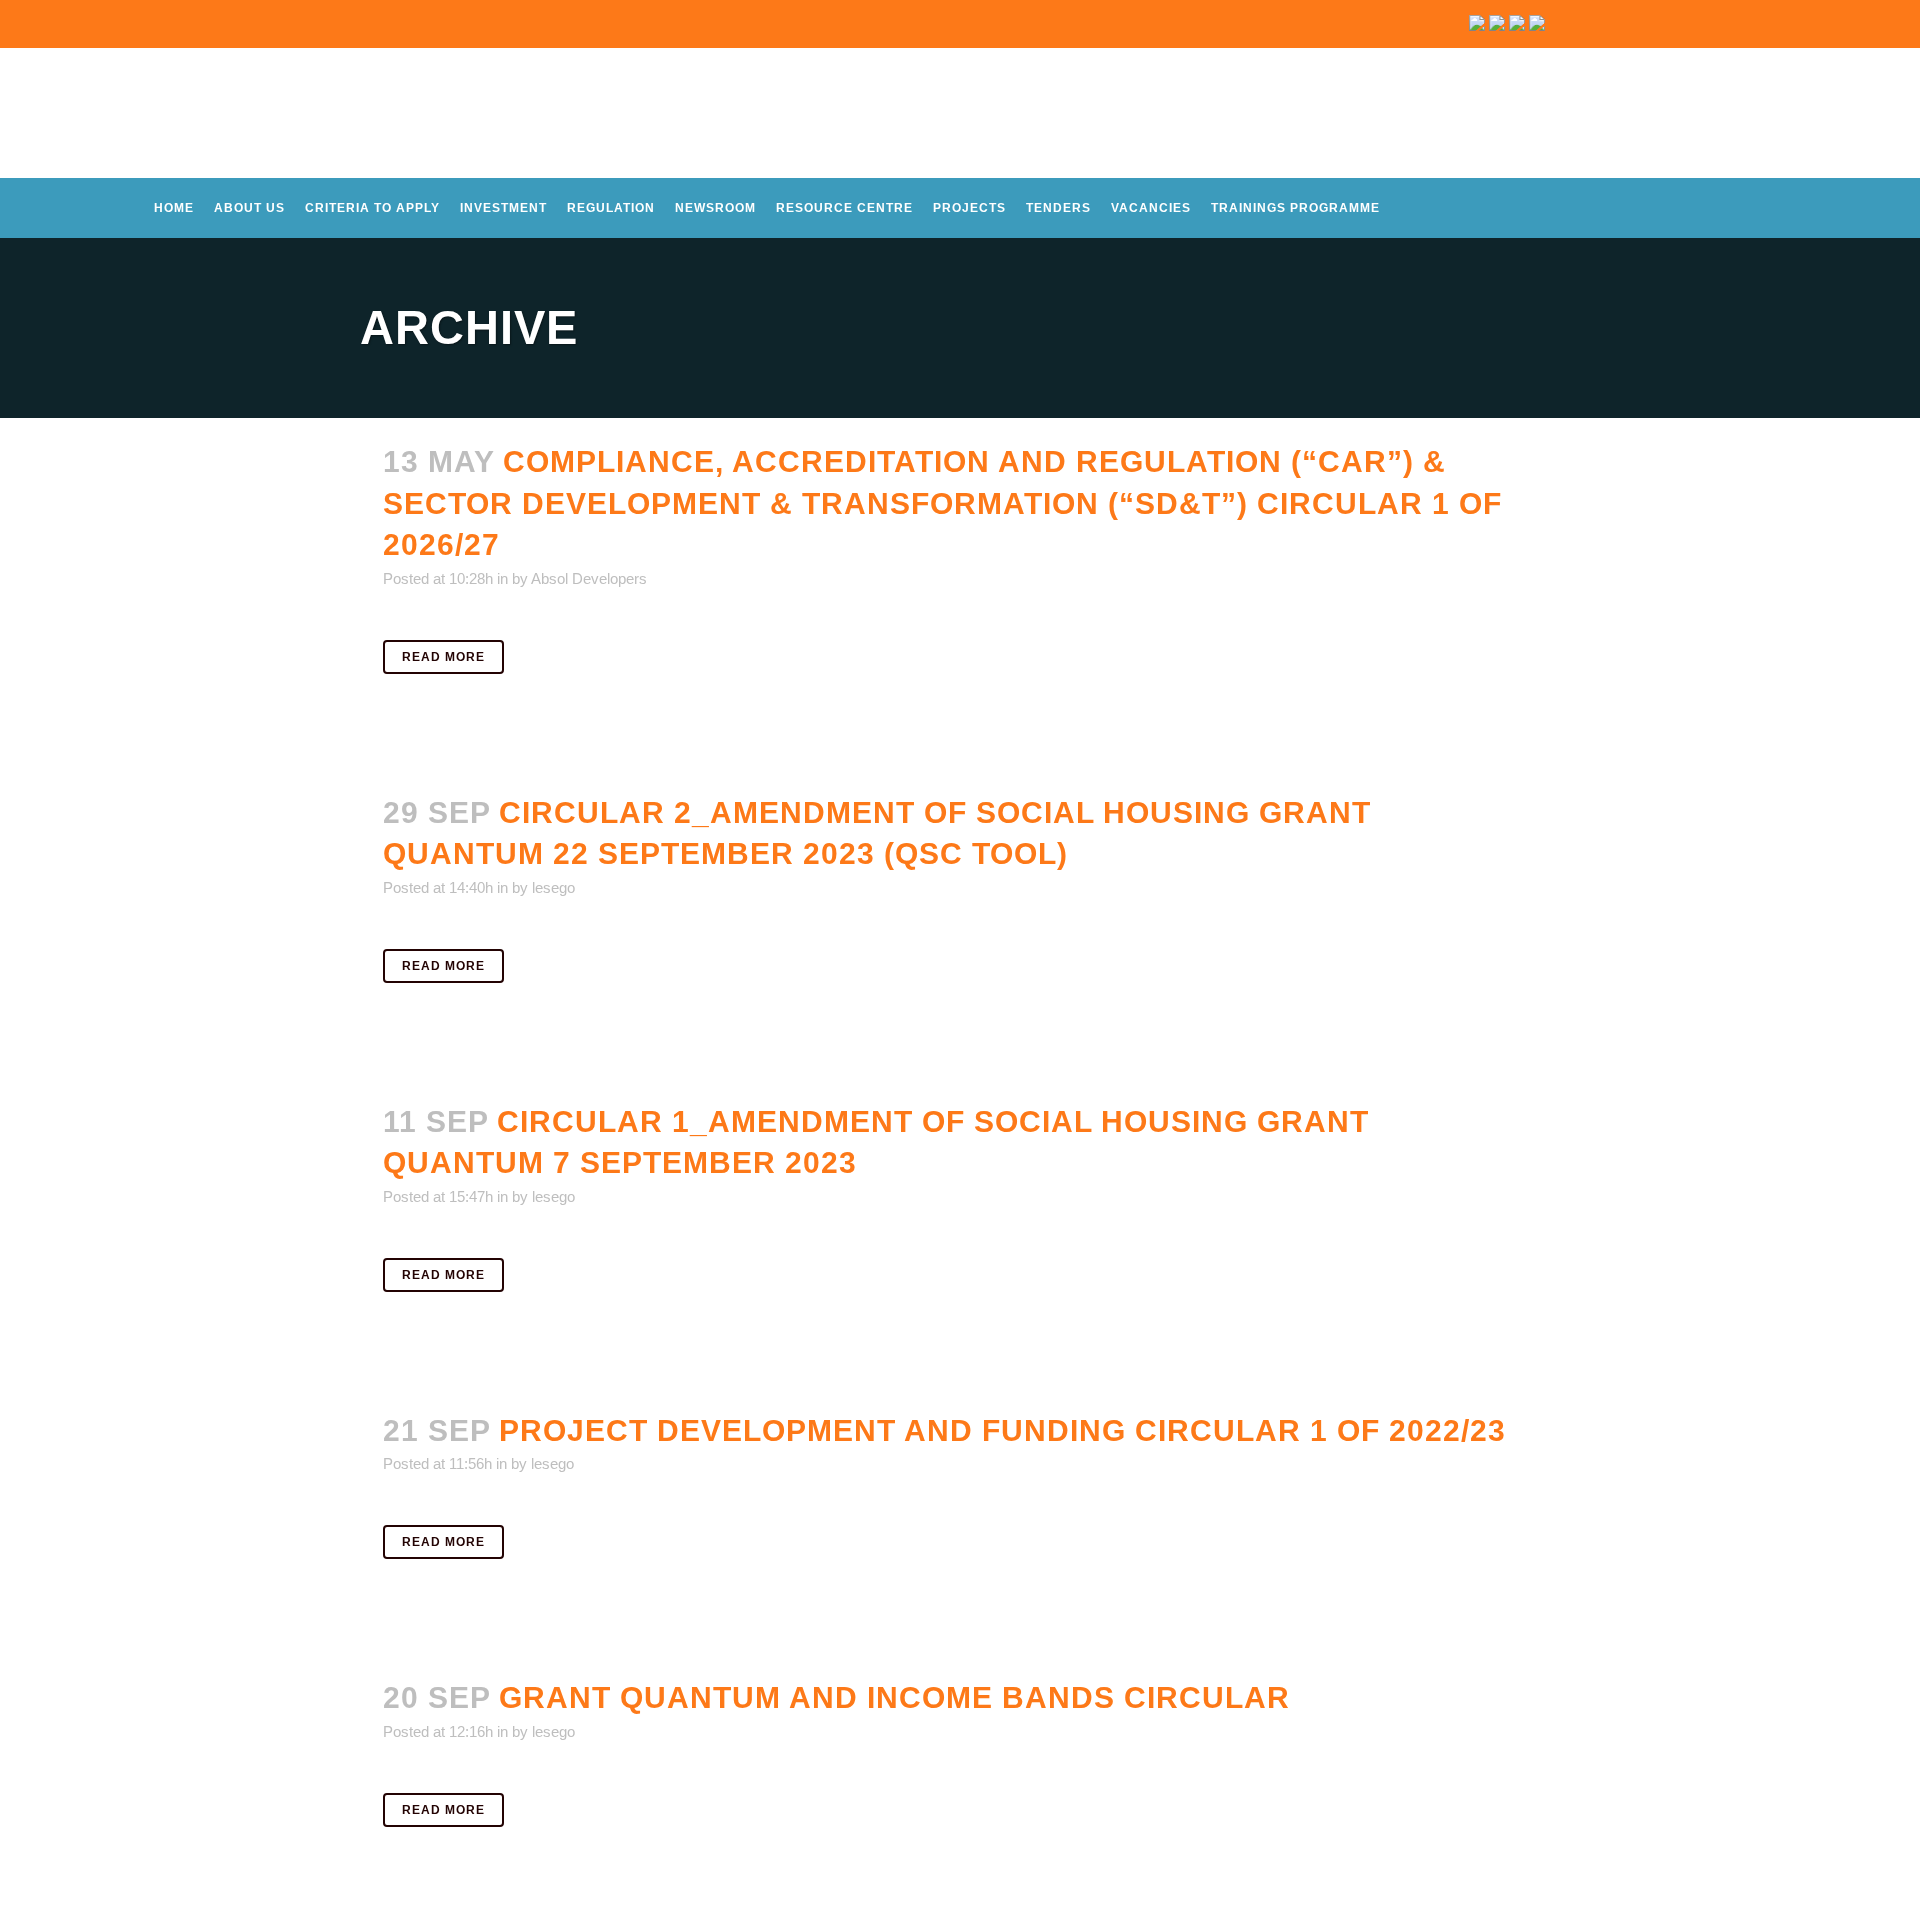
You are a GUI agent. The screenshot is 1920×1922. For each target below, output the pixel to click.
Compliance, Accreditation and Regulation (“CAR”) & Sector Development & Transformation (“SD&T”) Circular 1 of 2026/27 (942, 503)
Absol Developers (589, 578)
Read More (443, 657)
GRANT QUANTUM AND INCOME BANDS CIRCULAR (894, 1697)
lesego (553, 887)
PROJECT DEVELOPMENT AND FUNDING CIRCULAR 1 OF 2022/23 (1002, 1430)
